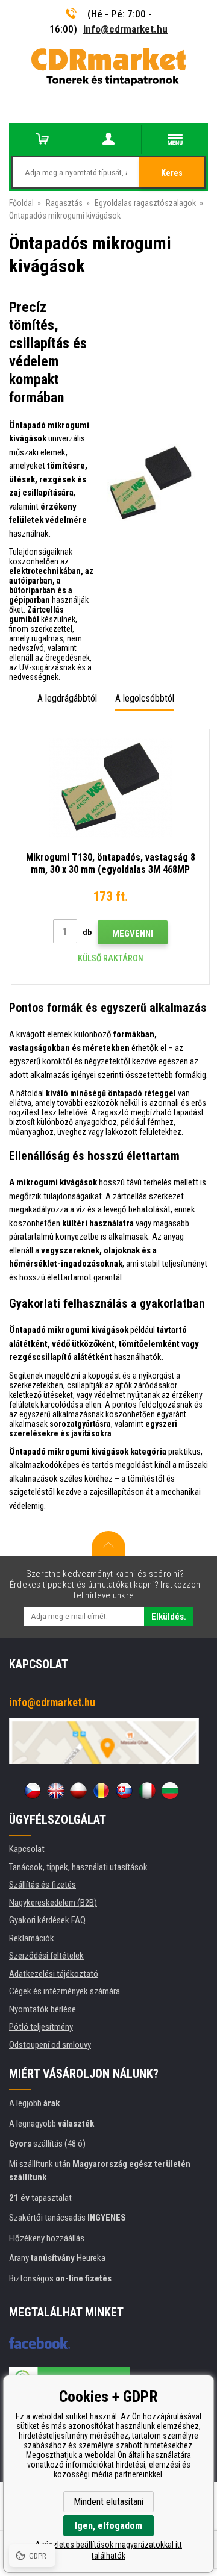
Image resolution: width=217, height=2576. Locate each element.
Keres (172, 173)
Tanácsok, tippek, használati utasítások (78, 1867)
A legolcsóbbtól (145, 698)
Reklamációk (32, 1938)
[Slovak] (124, 1791)
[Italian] (147, 1791)
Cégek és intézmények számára (64, 1991)
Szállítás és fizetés (42, 1885)
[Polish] (78, 1791)
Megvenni (133, 934)
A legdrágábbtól (67, 698)
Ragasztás (64, 203)
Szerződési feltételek (46, 1956)
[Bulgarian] (170, 1791)
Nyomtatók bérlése (42, 2009)
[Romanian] (101, 1791)
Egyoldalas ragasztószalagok (145, 203)
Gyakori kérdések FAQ (47, 1920)
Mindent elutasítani (108, 2502)
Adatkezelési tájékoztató (54, 1974)
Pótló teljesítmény (41, 2027)
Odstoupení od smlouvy (50, 2045)
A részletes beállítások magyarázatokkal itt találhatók (108, 2550)
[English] (55, 1791)
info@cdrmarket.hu (125, 29)
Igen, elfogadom (108, 2526)
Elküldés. (169, 1617)
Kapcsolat (27, 1849)
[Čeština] (33, 1791)
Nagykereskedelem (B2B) (53, 1903)
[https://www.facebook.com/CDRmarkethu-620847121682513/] (39, 2343)
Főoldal (21, 203)
